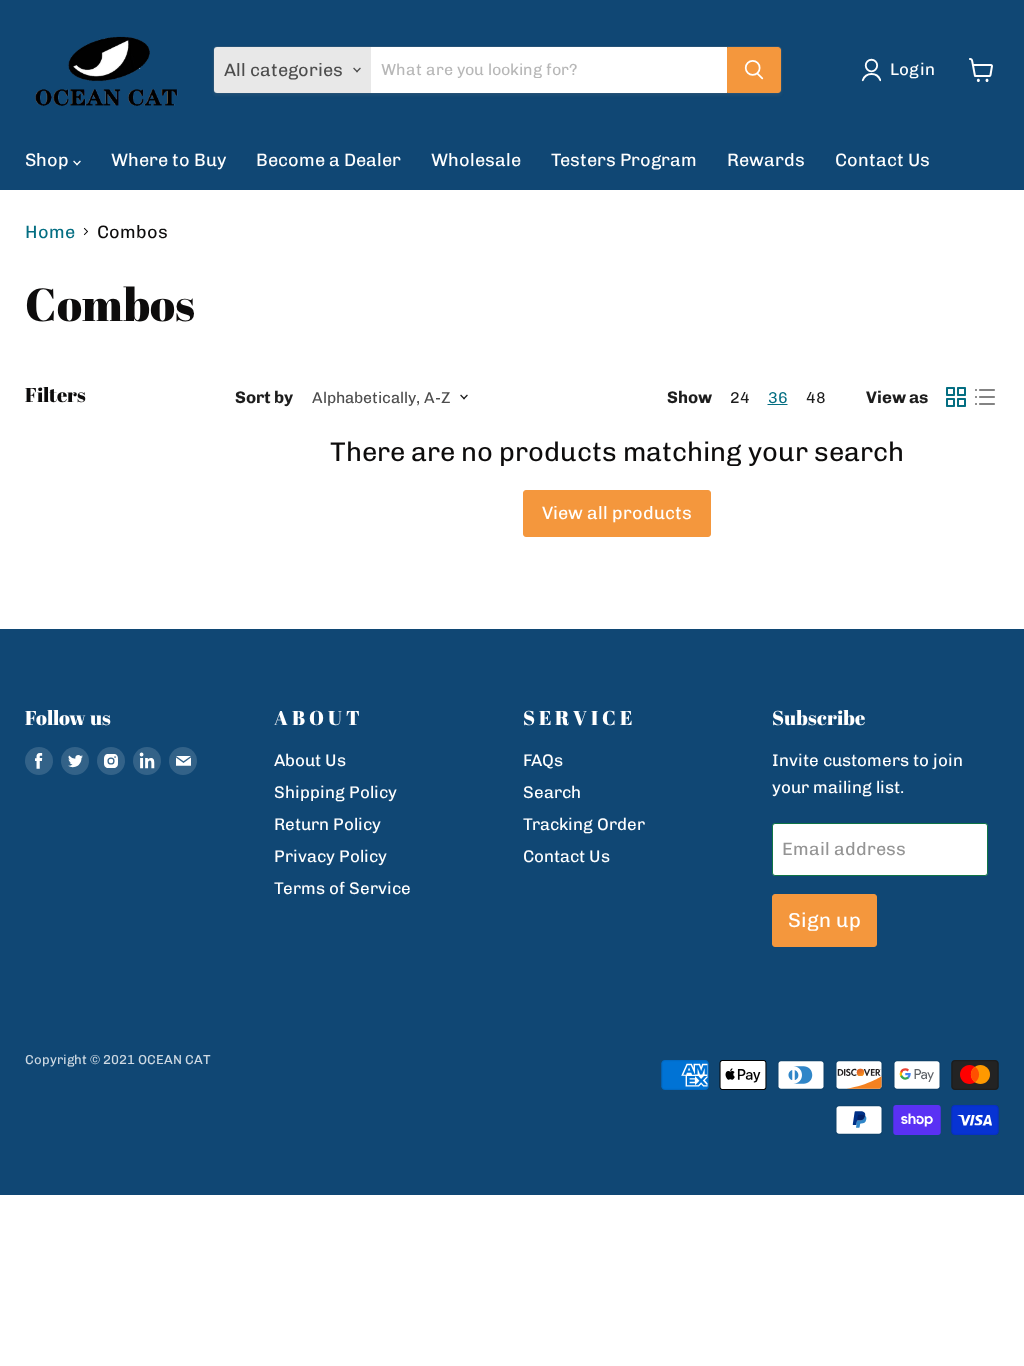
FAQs (543, 760)
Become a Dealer (328, 160)
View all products (617, 513)
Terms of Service (342, 888)
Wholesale (476, 160)
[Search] (754, 70)
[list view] (984, 397)
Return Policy (327, 824)
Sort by (264, 397)
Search (552, 792)
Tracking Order (584, 824)
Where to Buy (168, 160)
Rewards (766, 160)
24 (740, 397)
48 (816, 397)
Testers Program (624, 160)
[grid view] (955, 397)
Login (912, 69)
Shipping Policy (335, 792)
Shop (49, 160)
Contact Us (882, 160)
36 (778, 397)
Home (50, 232)
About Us (310, 760)
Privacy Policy (330, 856)
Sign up (824, 920)
